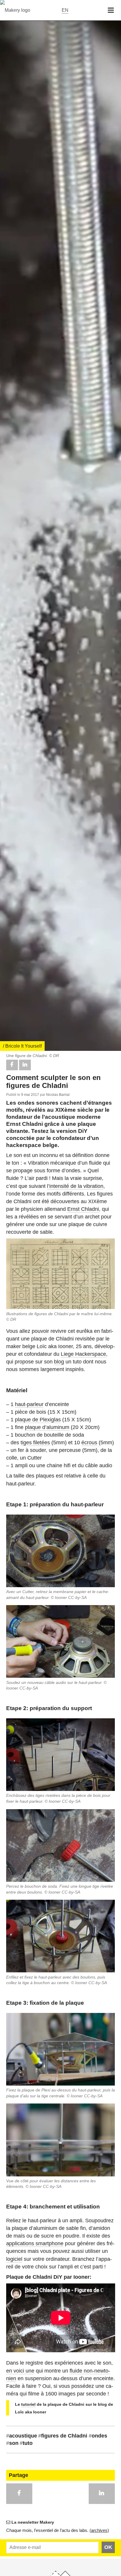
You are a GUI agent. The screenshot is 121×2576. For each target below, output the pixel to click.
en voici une (20, 2371)
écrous (89, 1443)
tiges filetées (35, 1443)
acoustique (22, 2436)
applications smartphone (35, 2243)
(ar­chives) (99, 2530)
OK (108, 2547)
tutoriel (28, 2404)
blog (59, 1362)
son (12, 2443)
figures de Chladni (63, 2436)
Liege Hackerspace (83, 1354)
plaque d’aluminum (47, 1427)
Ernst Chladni (83, 1209)
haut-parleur (29, 1404)
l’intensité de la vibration (75, 1186)
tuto (26, 2443)
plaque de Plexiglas (38, 1420)
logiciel (14, 2259)
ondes (98, 2436)
